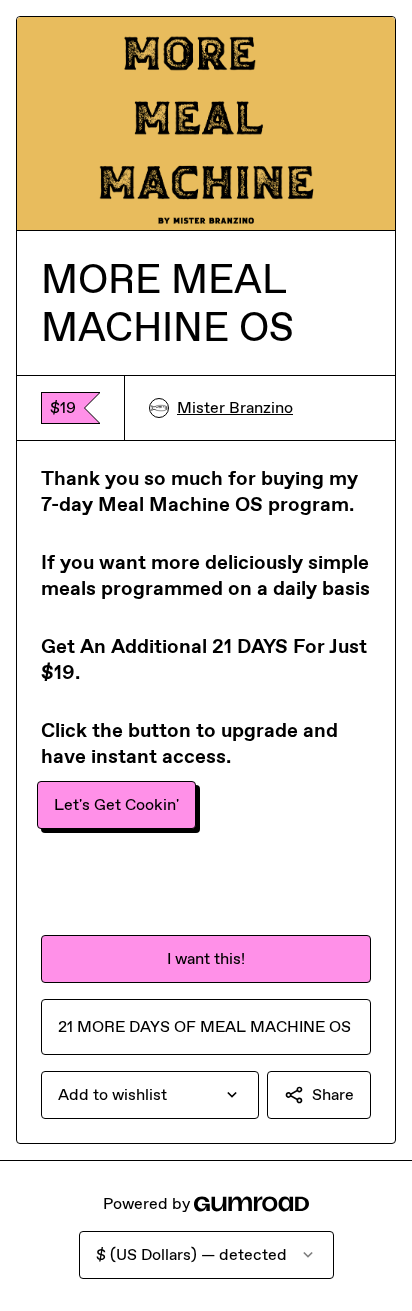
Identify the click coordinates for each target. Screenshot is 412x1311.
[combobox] (150, 1095)
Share (333, 1094)
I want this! (206, 958)
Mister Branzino (235, 407)
